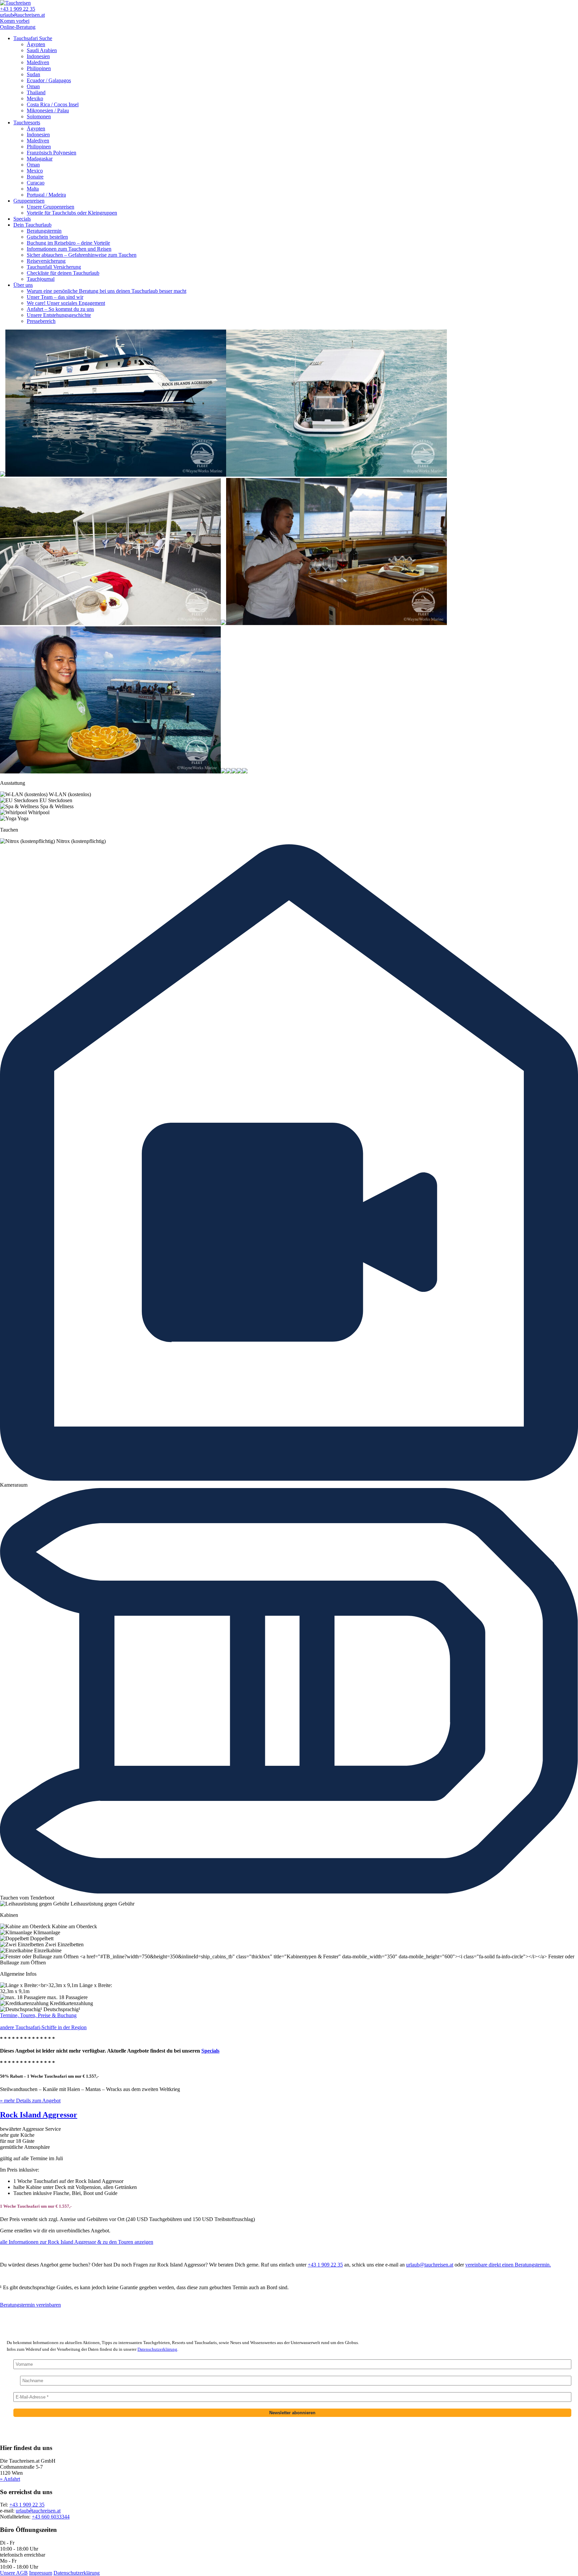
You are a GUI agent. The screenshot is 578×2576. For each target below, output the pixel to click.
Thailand (36, 92)
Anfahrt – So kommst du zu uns (60, 309)
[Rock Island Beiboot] (336, 475)
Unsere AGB (14, 2573)
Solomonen (39, 116)
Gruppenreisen (29, 201)
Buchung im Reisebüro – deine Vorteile (68, 243)
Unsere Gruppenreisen (51, 207)
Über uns (23, 285)
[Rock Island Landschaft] (3, 475)
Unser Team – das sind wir (55, 297)
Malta (33, 189)
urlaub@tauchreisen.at (430, 2265)
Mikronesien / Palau (48, 110)
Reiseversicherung (46, 261)
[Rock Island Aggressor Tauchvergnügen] (245, 772)
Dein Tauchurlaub (32, 225)
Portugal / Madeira (46, 195)
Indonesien (38, 56)
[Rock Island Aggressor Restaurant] (223, 623)
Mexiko (35, 98)
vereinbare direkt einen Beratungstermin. (508, 2265)
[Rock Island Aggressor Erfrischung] (110, 772)
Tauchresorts (27, 122)
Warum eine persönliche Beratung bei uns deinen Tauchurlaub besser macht (107, 291)
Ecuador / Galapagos (49, 80)
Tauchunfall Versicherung (54, 267)
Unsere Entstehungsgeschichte (59, 315)
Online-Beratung (18, 27)
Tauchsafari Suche (33, 38)
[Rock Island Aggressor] (116, 475)
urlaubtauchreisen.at (22, 15)
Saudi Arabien (42, 50)
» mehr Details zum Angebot (30, 2101)
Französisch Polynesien (52, 153)
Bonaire (35, 177)
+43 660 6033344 (51, 2517)
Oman (33, 86)
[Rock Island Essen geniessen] (336, 623)
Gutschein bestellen (47, 237)
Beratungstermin (44, 231)
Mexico (35, 171)
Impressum (41, 2573)
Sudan (33, 74)
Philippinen (39, 68)
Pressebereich (41, 321)
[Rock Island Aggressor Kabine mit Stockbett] (234, 772)
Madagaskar (40, 159)
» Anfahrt (10, 2479)
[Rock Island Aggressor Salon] (223, 772)
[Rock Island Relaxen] (110, 623)
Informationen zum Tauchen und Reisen (69, 249)
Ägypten (36, 44)
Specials (22, 219)
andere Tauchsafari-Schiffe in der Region (43, 2027)
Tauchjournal (41, 279)
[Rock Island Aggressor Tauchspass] (239, 772)
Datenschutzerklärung (157, 2349)
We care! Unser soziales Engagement (66, 303)
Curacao (36, 183)
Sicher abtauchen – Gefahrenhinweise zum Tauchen (82, 255)
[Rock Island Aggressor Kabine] (229, 772)
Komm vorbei (15, 21)
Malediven (38, 62)
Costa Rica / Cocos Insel (53, 104)
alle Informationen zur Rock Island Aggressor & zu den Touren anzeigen (77, 2242)
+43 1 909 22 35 (18, 9)
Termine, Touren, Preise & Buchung (38, 2015)
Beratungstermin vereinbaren (30, 2305)
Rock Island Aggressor (39, 2115)
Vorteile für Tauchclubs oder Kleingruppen (72, 213)
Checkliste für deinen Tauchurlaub (63, 273)
